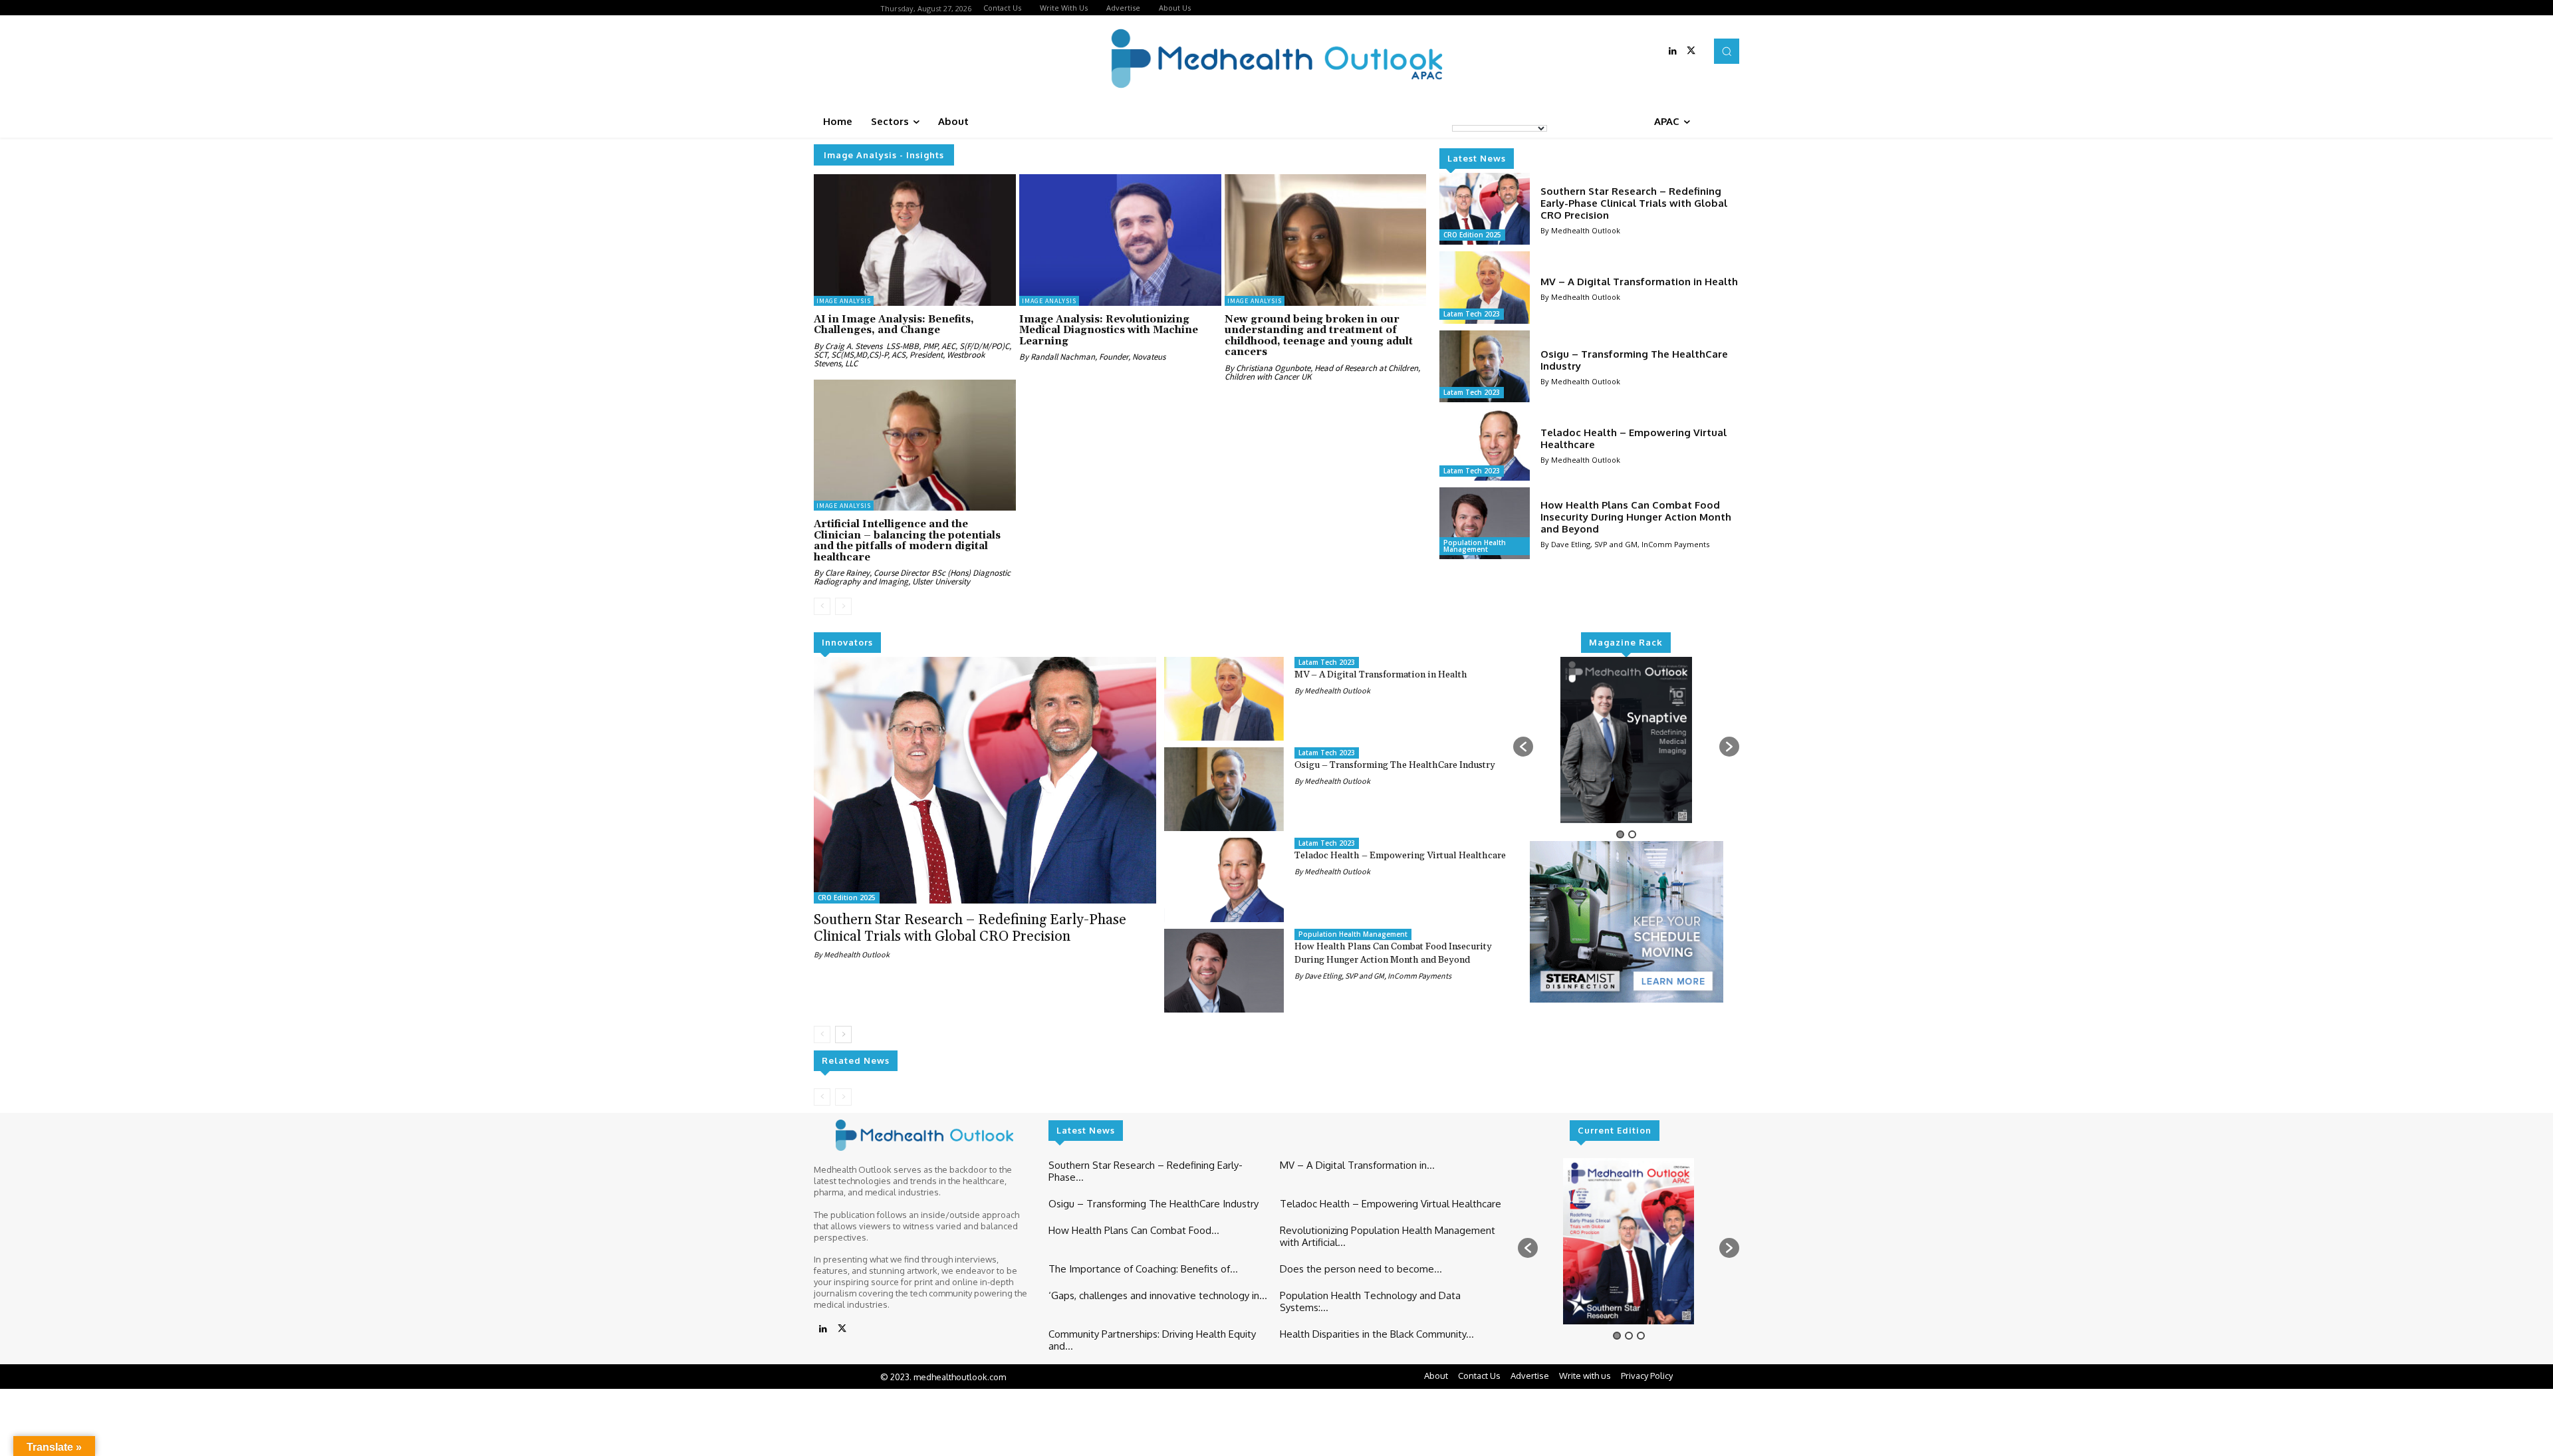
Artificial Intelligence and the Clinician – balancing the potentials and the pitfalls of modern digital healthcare (907, 541)
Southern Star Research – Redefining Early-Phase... (1146, 1171)
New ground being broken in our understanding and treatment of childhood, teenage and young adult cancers (1319, 336)
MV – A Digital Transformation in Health (1639, 282)
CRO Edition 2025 (1472, 235)
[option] (1627, 740)
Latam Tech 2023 (1472, 314)
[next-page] (843, 1034)
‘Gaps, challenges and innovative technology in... (1158, 1295)
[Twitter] (1691, 51)
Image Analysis (844, 301)
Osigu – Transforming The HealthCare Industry (1634, 360)
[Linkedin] (1673, 51)
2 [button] (1632, 834)
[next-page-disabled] (843, 606)
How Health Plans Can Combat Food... (1134, 1230)
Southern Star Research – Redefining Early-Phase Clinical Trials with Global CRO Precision (1634, 203)
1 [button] (1620, 834)
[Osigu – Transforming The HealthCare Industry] (1484, 366)
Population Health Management (1475, 546)
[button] (1727, 51)
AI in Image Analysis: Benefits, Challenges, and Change (894, 325)
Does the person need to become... (1361, 1269)
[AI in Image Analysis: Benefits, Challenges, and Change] (915, 240)
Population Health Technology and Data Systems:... (1370, 1301)
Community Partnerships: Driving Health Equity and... (1152, 1340)
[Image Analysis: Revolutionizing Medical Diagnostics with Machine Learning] (1120, 240)
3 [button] (1641, 1336)
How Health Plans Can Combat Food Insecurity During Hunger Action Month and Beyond (1636, 517)
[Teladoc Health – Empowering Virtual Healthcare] (1484, 445)
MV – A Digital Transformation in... (1357, 1165)
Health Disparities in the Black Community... (1377, 1334)
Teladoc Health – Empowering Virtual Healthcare (1634, 438)
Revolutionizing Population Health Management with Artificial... (1388, 1236)
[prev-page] (822, 606)
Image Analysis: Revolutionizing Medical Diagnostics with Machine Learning (1109, 330)
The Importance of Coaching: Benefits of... (1143, 1269)
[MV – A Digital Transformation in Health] (1484, 287)
